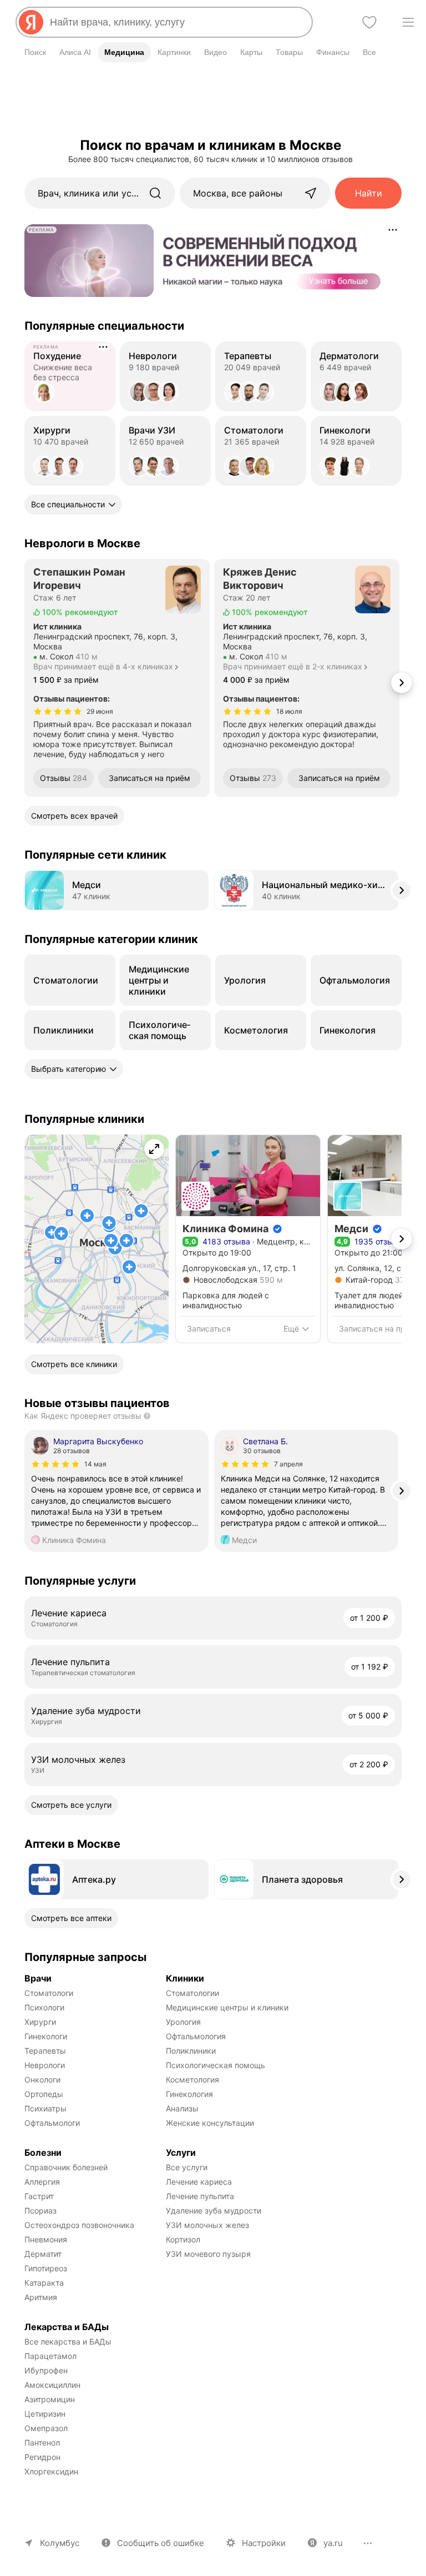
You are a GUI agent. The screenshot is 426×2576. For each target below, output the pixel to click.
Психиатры (45, 2108)
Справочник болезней (66, 2167)
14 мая (95, 1464)
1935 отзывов (381, 1241)
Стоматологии (192, 1993)
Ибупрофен (46, 2370)
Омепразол (46, 2428)
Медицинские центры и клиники (227, 2007)
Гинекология (189, 2094)
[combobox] (176, 22)
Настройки (264, 2543)
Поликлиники (191, 2051)
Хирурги (40, 2022)
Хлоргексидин (51, 2471)
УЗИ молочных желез (207, 2225)
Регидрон (42, 2457)
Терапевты (45, 2051)
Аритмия (41, 2297)
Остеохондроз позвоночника (79, 2225)
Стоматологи (49, 1993)
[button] (97, 1239)
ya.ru (333, 2543)
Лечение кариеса (199, 2182)
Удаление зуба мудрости (214, 2210)
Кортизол (183, 2239)
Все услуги (187, 2167)
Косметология (192, 2080)
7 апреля (288, 1464)
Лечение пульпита (200, 2196)
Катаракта (44, 2283)
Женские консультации (210, 2123)
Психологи (44, 2007)
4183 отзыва (226, 1241)
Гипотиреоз (46, 2268)
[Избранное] (369, 22)
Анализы (182, 2108)
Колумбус (60, 2543)
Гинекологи (46, 2036)
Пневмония (46, 2239)
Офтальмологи (52, 2123)
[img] (58, 712)
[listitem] (116, 1483)
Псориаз (40, 2210)
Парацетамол (50, 2356)
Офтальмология (196, 2036)
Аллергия (42, 2182)
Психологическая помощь (215, 2065)
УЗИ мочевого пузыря (208, 2254)
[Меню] (408, 22)
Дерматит (43, 2254)
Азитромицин (50, 2399)
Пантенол (42, 2443)
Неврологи (45, 2065)
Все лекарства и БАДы (68, 2341)
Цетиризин (45, 2414)
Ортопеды (44, 2094)
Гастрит (39, 2196)
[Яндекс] (31, 22)
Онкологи (42, 2080)
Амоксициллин (52, 2385)
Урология (183, 2022)
